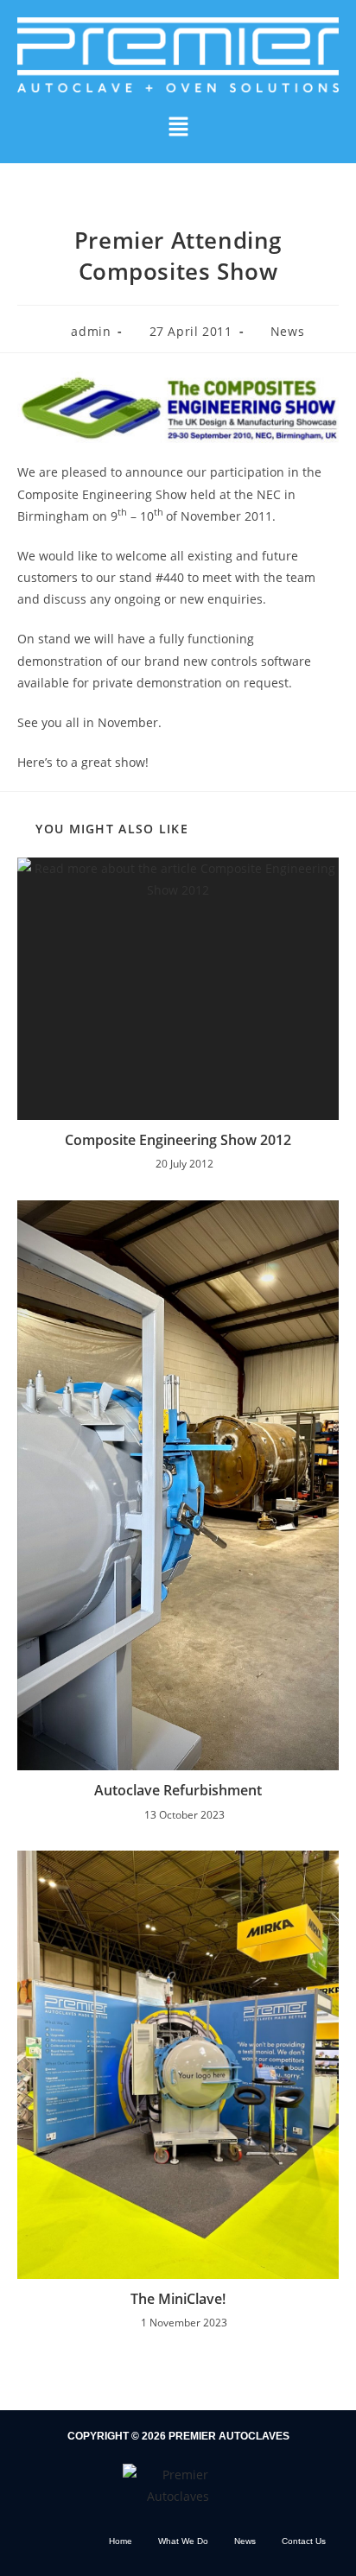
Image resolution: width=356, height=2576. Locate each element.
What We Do (183, 2541)
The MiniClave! (178, 2299)
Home (121, 2541)
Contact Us (304, 2541)
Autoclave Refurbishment (178, 1790)
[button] (178, 128)
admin (91, 331)
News (287, 331)
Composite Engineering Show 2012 (178, 1140)
